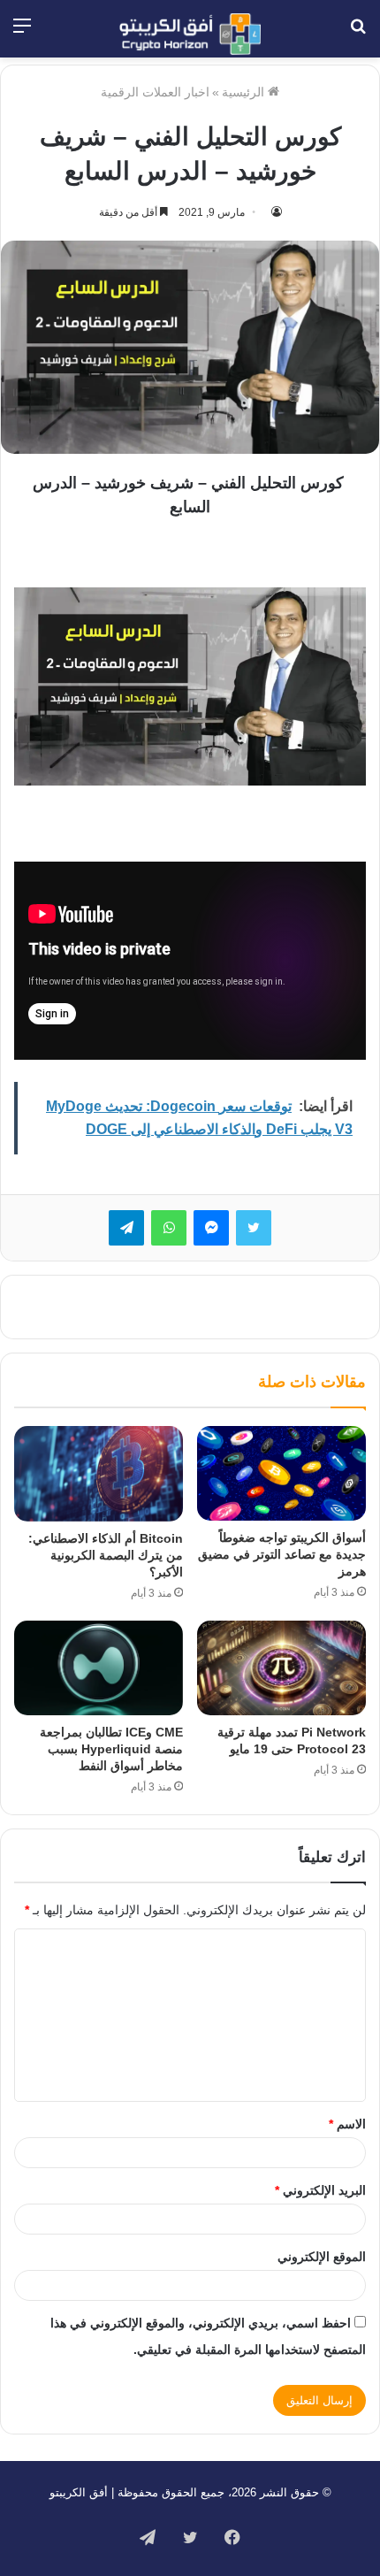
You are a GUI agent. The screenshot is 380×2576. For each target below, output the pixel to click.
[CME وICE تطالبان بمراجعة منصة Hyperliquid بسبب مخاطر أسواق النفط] (99, 1668)
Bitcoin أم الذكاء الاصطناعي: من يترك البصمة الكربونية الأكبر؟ (106, 1555)
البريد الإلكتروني (320, 2190)
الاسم (347, 2124)
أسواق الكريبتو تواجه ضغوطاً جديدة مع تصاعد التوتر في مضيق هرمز (282, 1554)
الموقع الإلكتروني (322, 2257)
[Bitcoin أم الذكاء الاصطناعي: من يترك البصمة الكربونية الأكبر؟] (99, 1474)
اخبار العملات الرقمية (155, 92)
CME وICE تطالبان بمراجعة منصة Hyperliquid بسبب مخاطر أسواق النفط (111, 1749)
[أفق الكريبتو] (190, 34)
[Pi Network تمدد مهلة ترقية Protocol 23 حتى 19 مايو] (281, 1668)
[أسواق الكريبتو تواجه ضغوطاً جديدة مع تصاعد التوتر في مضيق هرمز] (281, 1474)
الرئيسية (245, 92)
